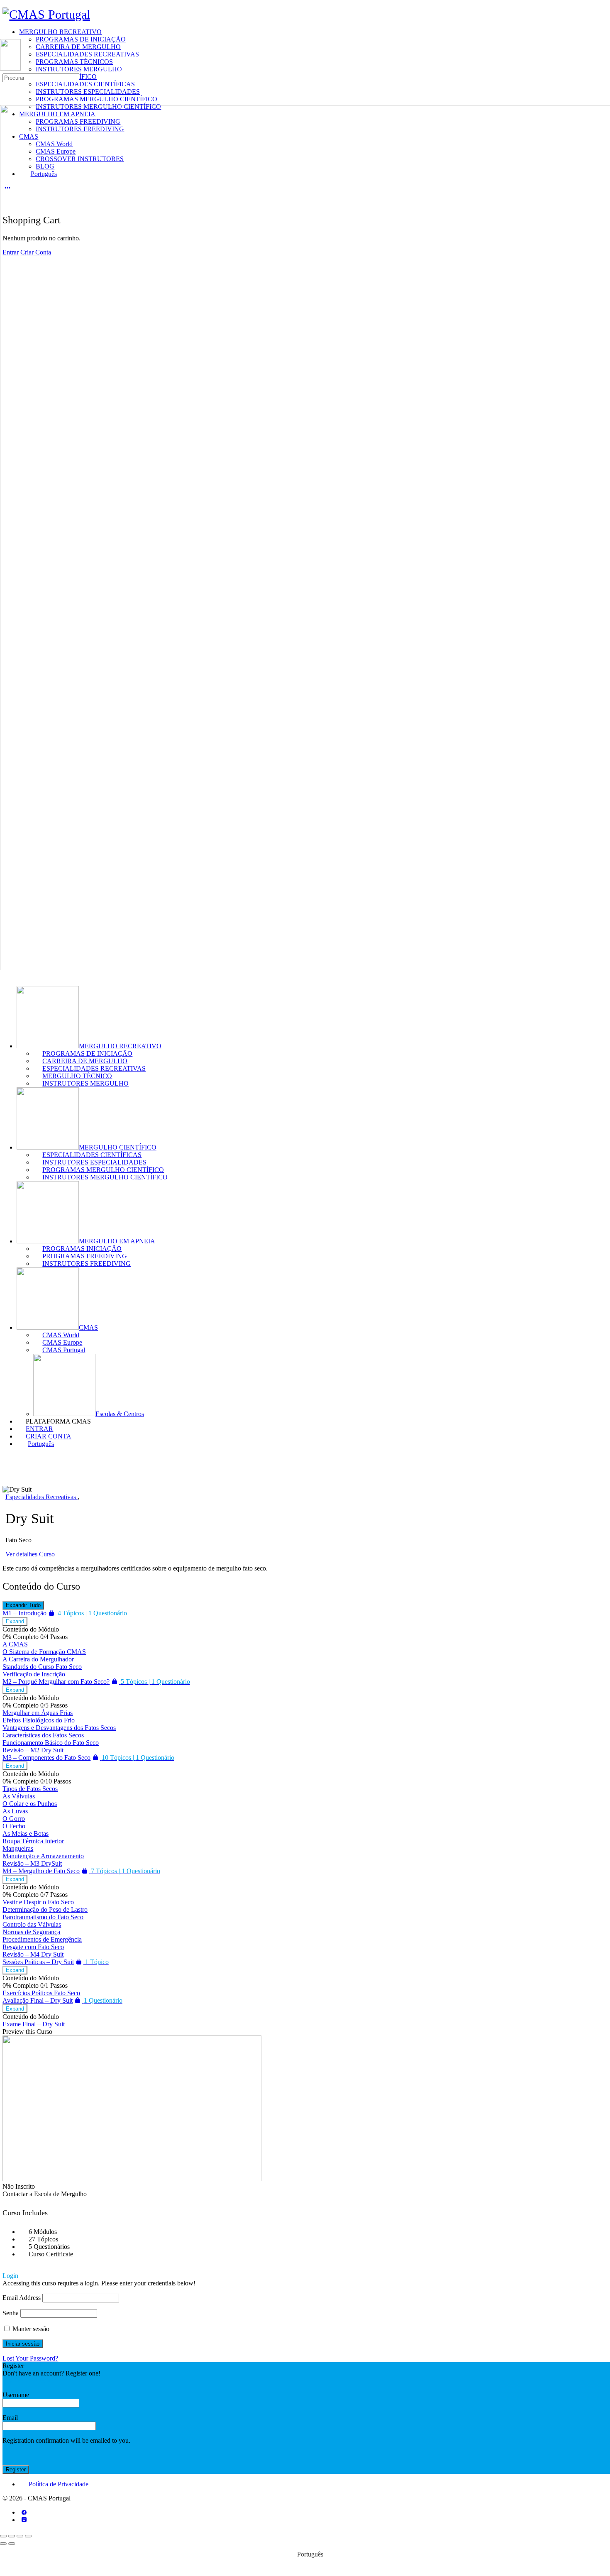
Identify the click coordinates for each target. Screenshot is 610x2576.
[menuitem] (313, 1444)
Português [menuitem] (310, 2554)
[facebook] (24, 2512)
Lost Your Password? (30, 2358)
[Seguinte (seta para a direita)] (12, 2544)
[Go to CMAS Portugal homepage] (46, 14)
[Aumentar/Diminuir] (3, 2536)
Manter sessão (30, 2329)
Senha (11, 2313)
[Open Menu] (5, 35)
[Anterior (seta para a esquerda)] (3, 2544)
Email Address (22, 2298)
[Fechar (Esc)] (28, 2536)
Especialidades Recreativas (41, 1497)
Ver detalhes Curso (31, 1554)
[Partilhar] (20, 2536)
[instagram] (24, 2520)
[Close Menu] (5, 975)
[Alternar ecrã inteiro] (12, 2536)
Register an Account (29, 2381)
